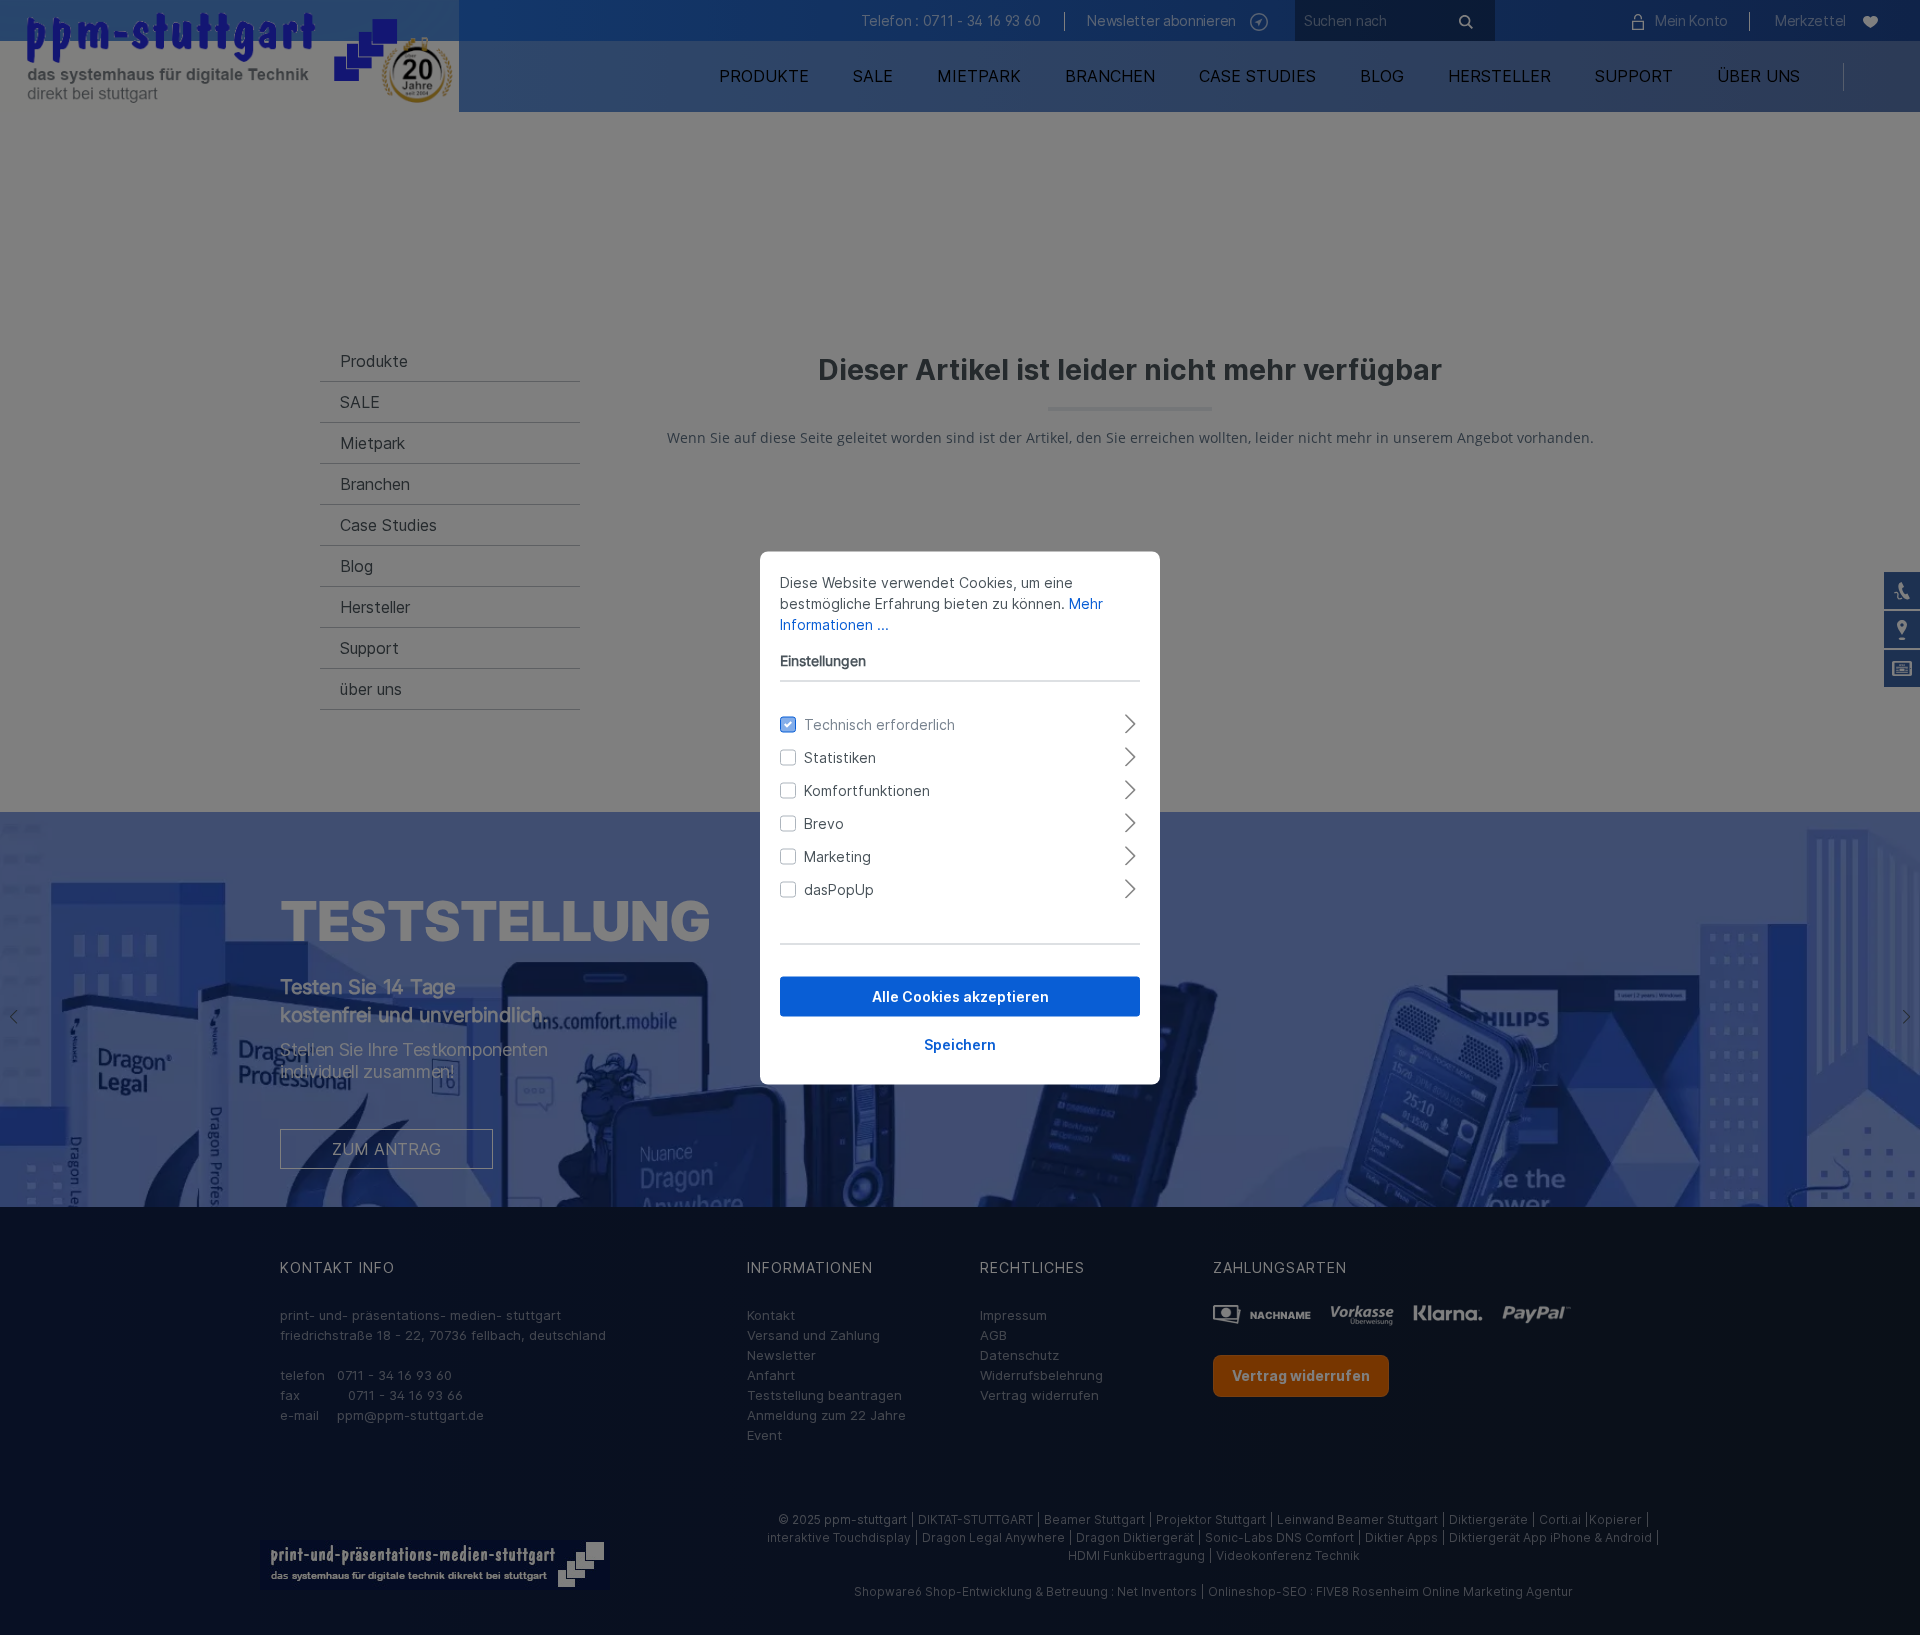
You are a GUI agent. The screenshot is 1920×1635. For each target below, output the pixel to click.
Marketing (837, 855)
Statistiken (840, 756)
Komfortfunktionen (867, 789)
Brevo (824, 822)
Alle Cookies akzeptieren (960, 995)
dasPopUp (839, 888)
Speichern (960, 1043)
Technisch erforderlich (879, 723)
